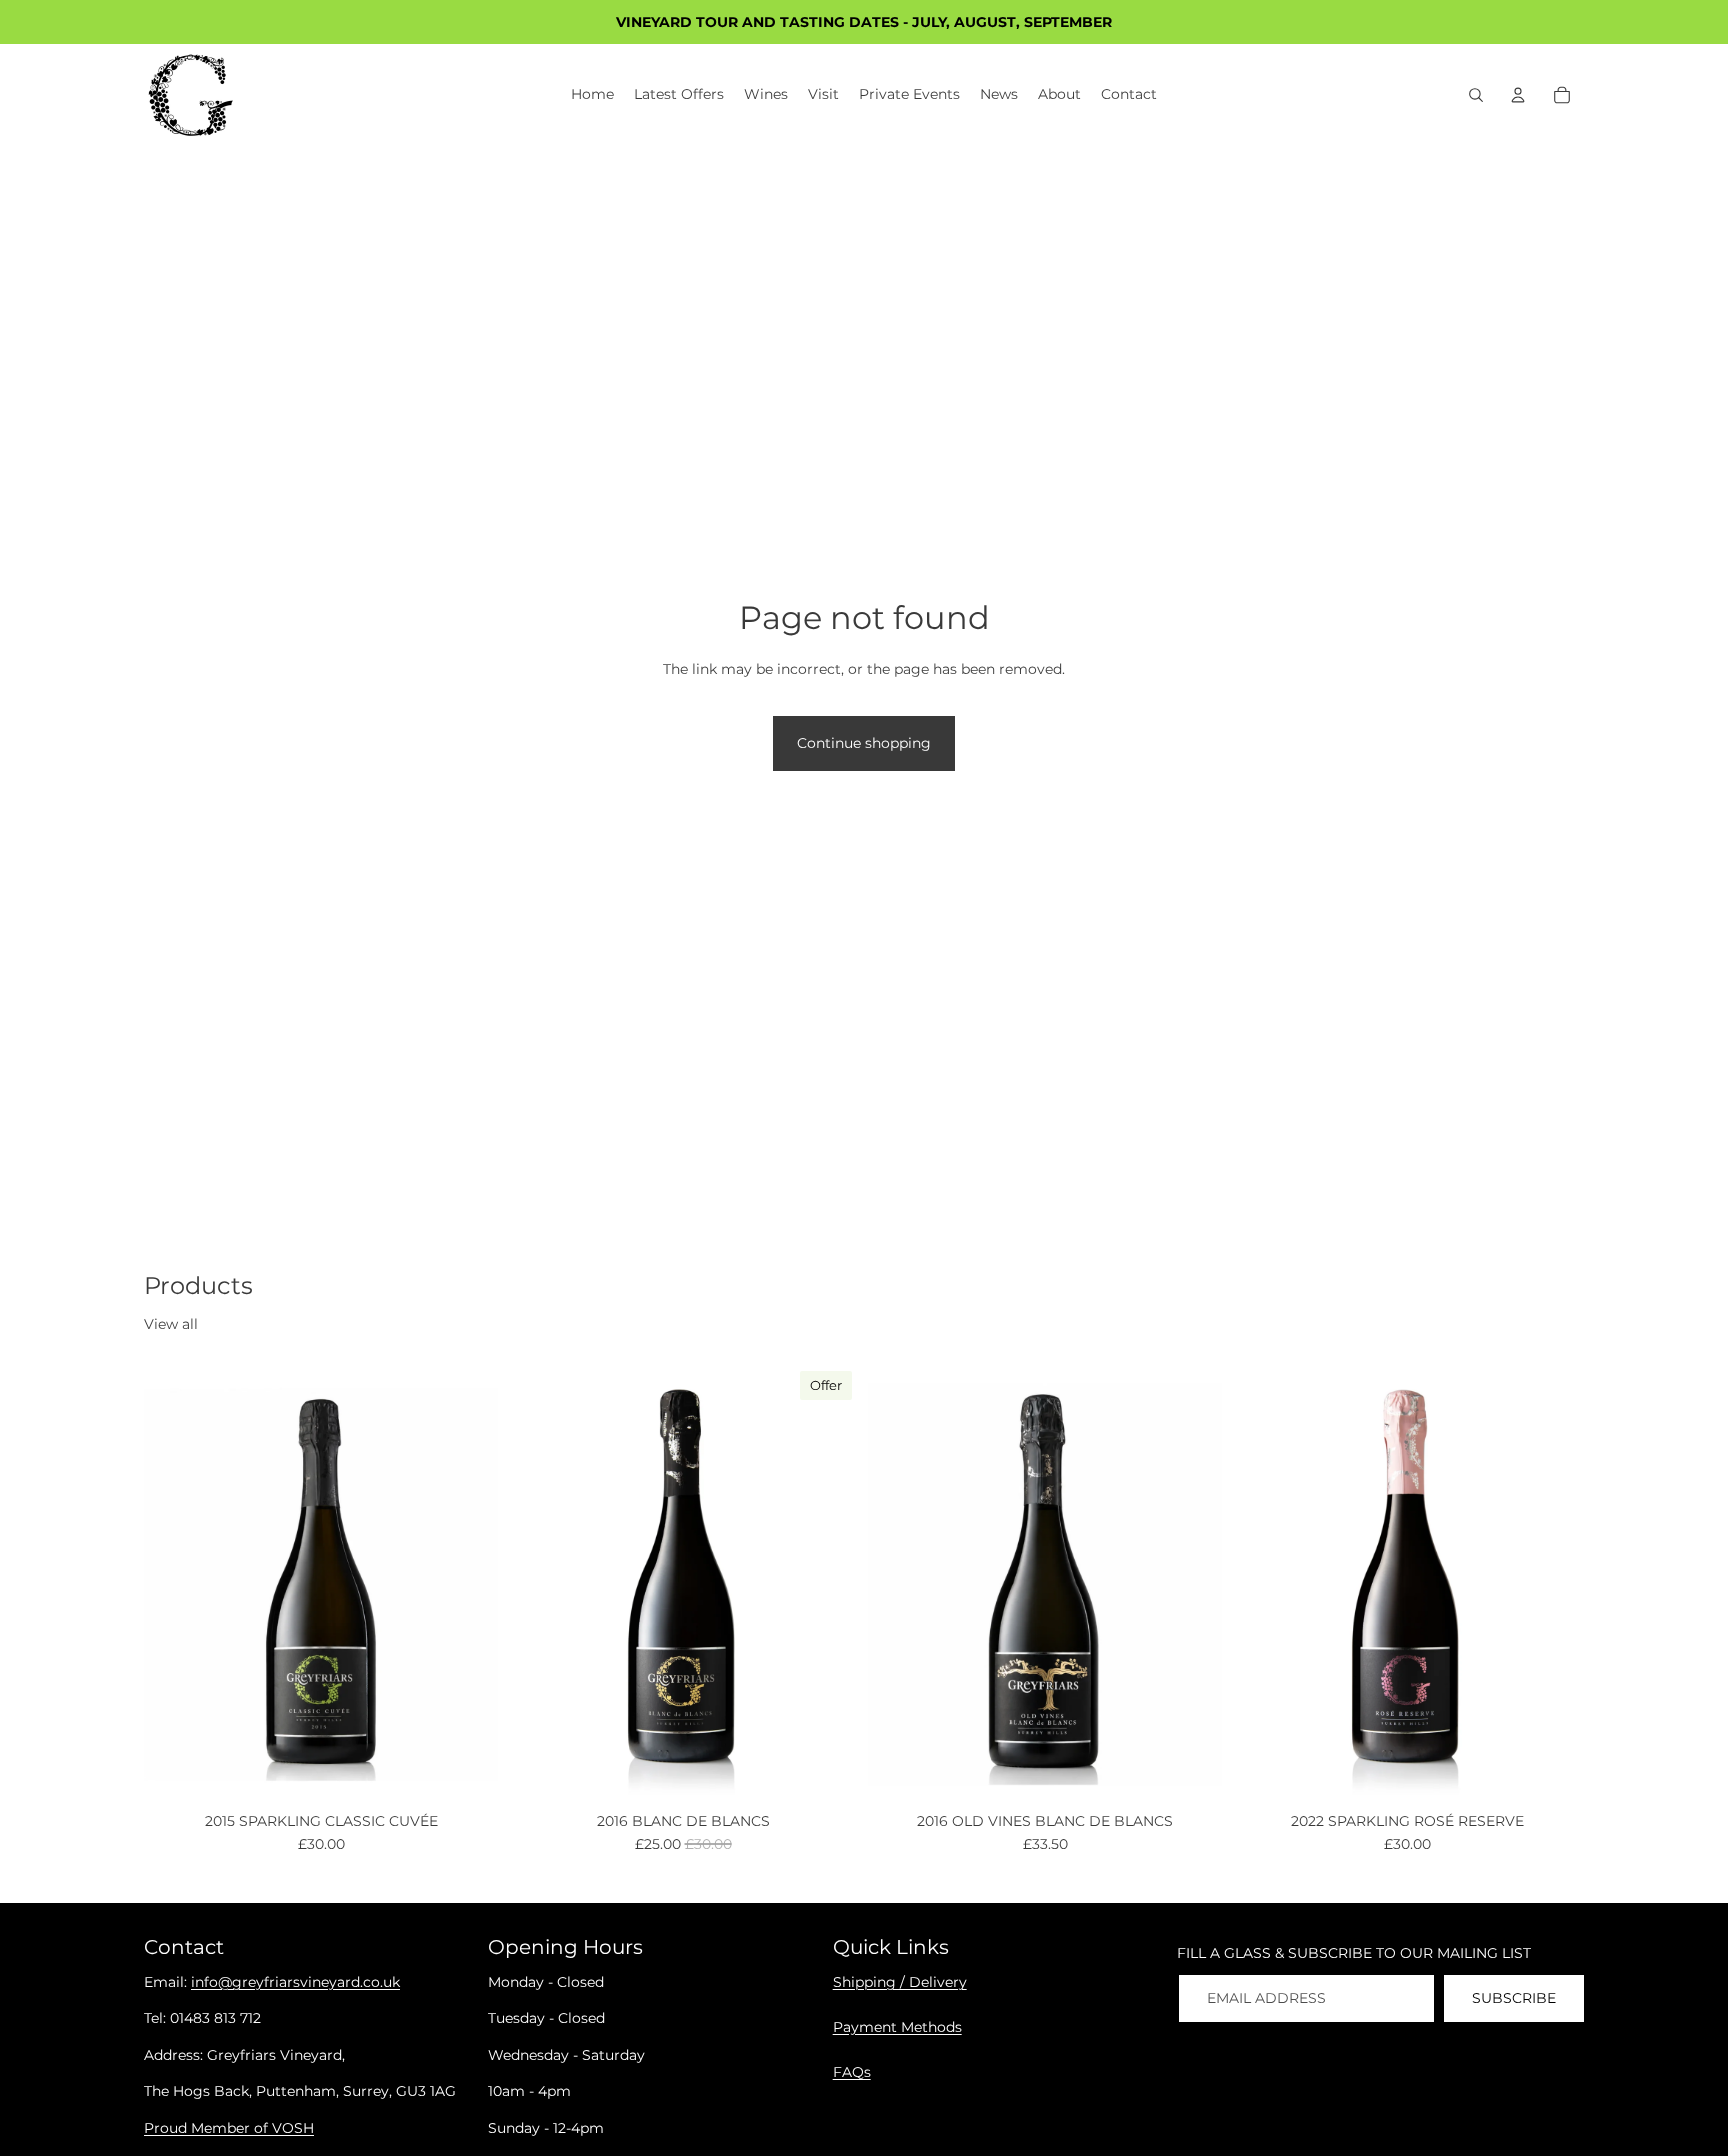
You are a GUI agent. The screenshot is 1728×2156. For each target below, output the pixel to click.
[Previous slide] (174, 1584)
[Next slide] (468, 1584)
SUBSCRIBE (1514, 1998)
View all (171, 1324)
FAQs (852, 2072)
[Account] (1518, 95)
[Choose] (467, 1775)
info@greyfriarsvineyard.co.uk (295, 1982)
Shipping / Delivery (900, 1982)
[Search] (1476, 95)
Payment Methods (897, 2027)
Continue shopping (864, 743)
